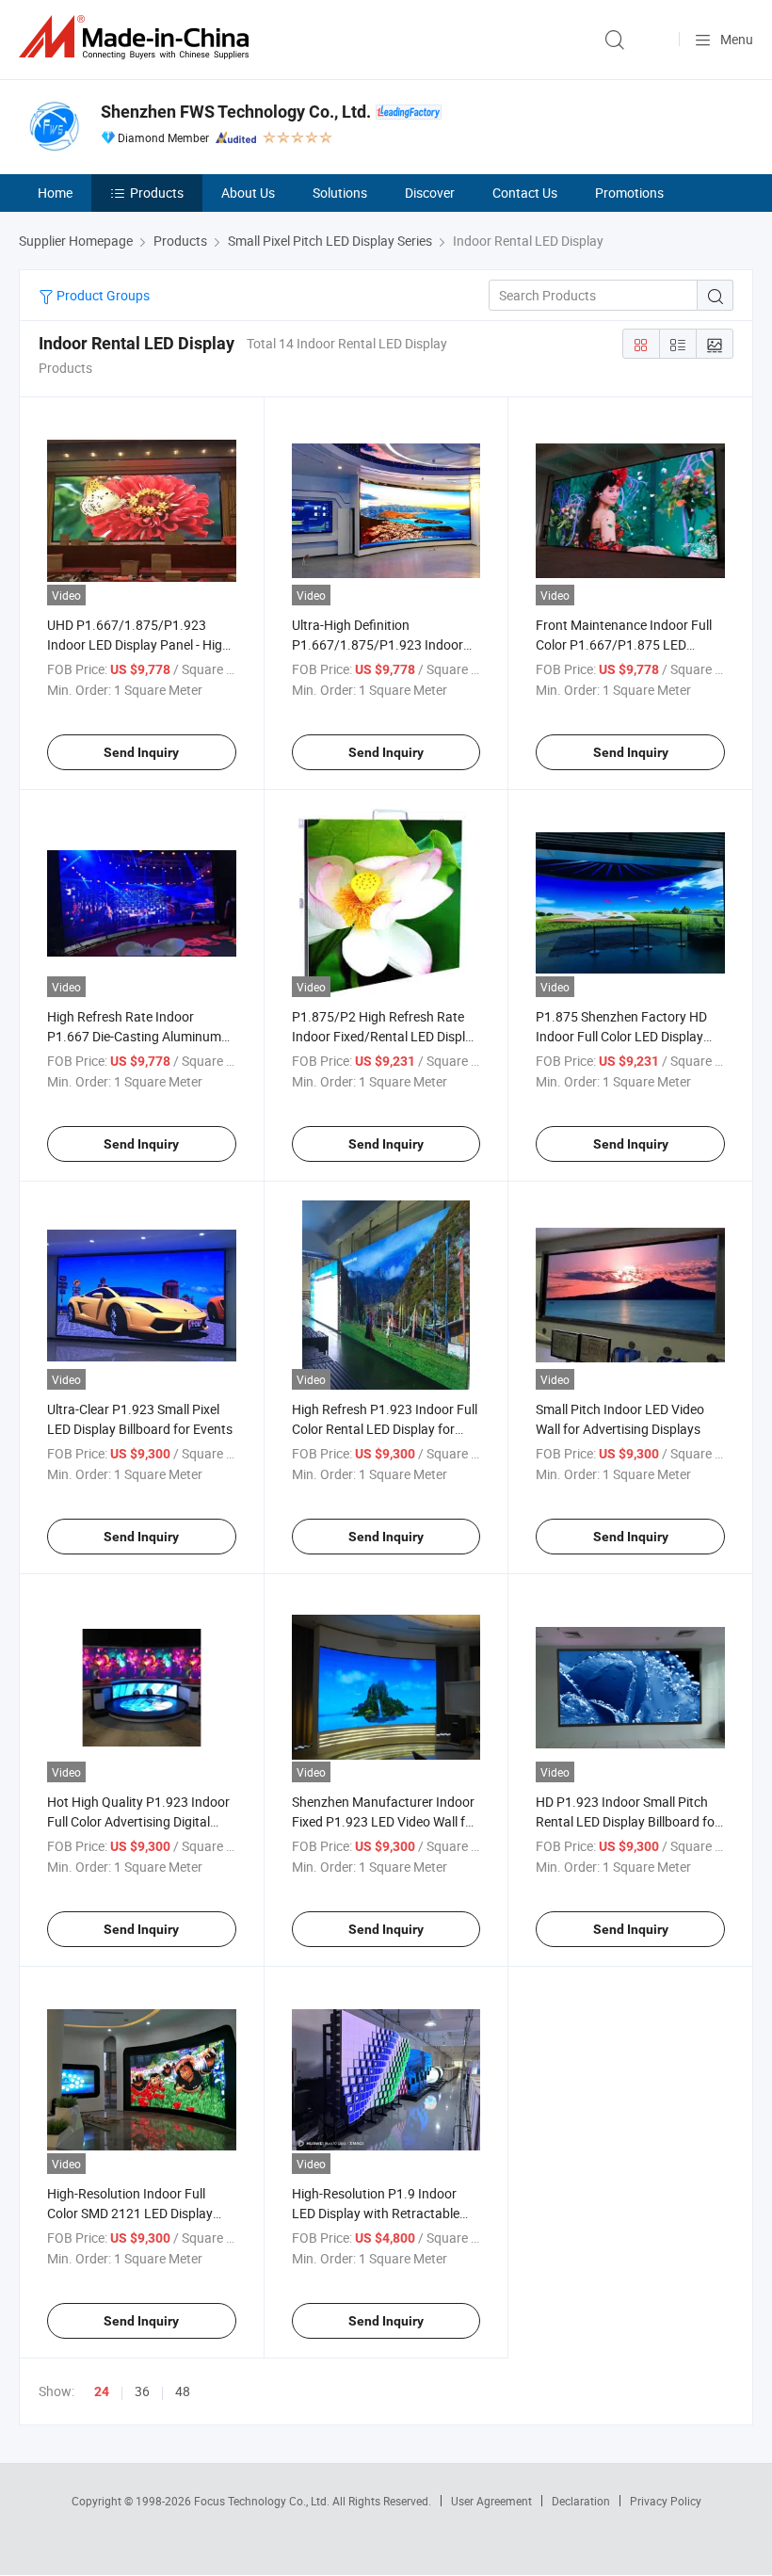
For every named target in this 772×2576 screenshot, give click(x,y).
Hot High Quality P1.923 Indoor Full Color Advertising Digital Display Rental (138, 1821)
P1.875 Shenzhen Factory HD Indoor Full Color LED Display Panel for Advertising (621, 1036)
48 (183, 2391)
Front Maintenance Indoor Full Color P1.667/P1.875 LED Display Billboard (624, 644)
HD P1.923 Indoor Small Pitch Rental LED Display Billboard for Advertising (627, 1821)
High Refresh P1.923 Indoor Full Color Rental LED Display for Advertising (385, 1429)
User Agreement (491, 2501)
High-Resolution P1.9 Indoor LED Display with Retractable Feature (376, 2213)
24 (102, 2391)
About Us (248, 193)
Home (55, 193)
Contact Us (525, 193)
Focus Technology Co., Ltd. (263, 2501)
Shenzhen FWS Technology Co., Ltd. (236, 112)
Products (157, 193)
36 (142, 2391)
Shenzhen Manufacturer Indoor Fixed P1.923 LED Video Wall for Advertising (385, 1821)
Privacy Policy (666, 2501)
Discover (430, 193)
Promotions (629, 193)
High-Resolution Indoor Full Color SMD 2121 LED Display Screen (130, 2213)
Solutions (340, 193)
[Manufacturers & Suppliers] (137, 37)
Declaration (581, 2501)
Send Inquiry (141, 752)
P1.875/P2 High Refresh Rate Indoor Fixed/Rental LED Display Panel (386, 1036)
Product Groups (102, 295)
